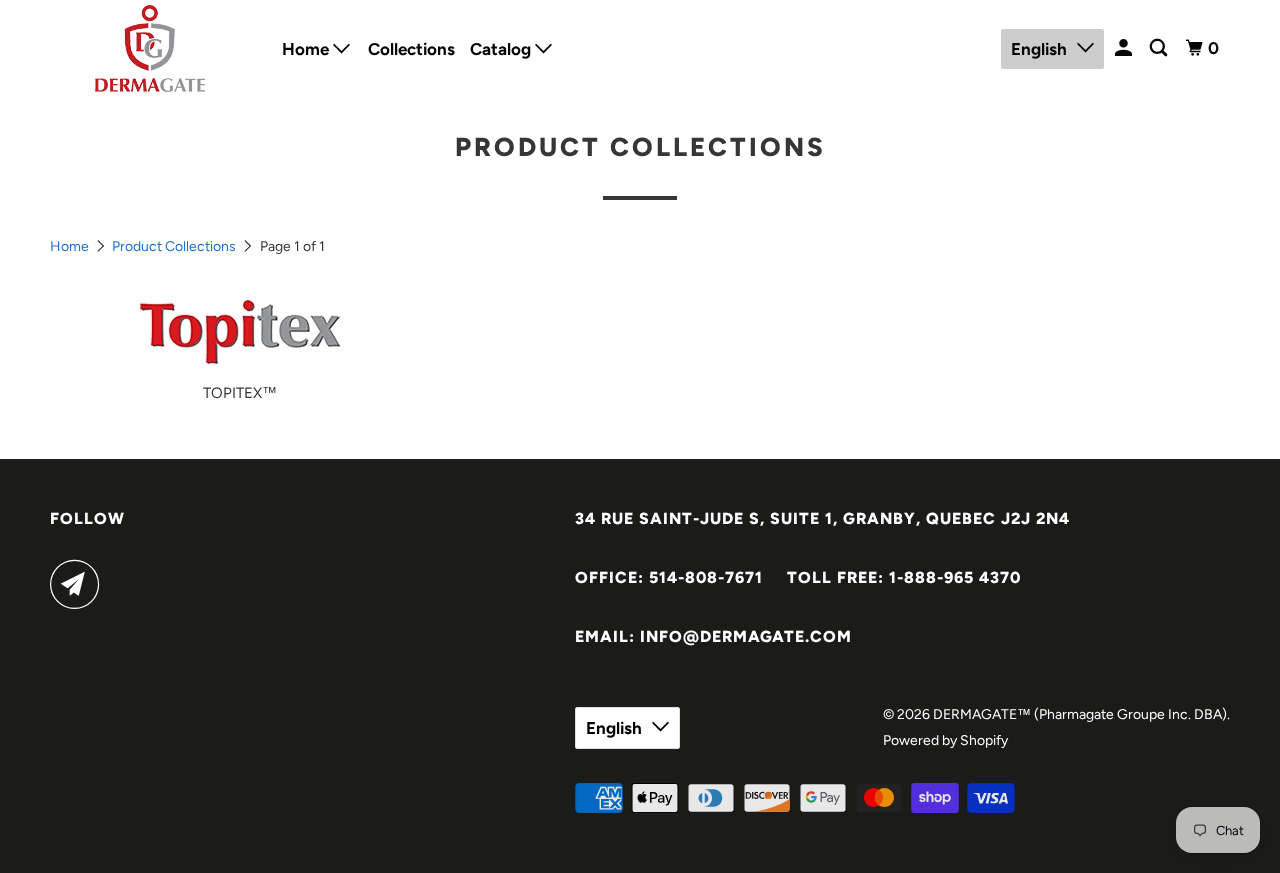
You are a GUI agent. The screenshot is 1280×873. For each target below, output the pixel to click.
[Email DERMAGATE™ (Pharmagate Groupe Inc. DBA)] (80, 584)
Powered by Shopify (945, 740)
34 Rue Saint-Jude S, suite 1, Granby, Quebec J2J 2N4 (822, 518)
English (1039, 49)
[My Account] (1125, 48)
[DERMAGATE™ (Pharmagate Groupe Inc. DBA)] (152, 48)
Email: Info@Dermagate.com (713, 636)
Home (307, 49)
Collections (411, 49)
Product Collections (174, 246)
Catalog (502, 49)
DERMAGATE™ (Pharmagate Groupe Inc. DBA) (1080, 714)
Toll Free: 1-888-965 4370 (904, 577)
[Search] (1160, 48)
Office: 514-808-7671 (669, 577)
